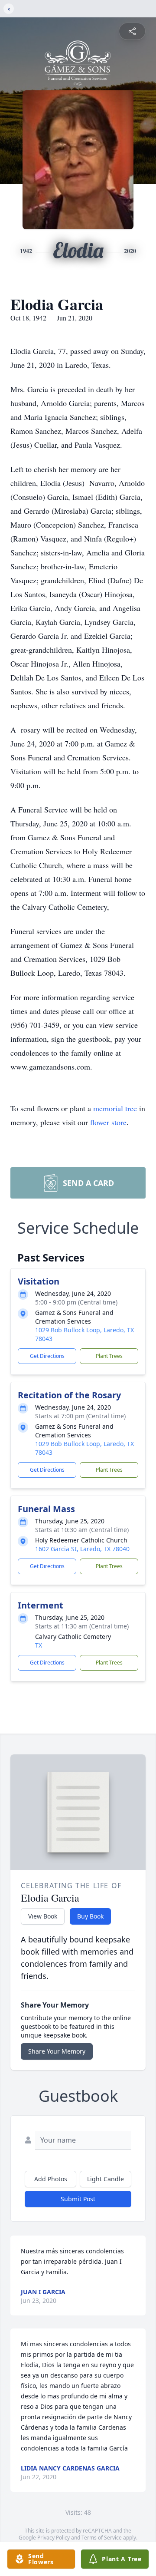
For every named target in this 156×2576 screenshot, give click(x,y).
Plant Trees (109, 1356)
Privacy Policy (54, 2538)
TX (39, 1645)
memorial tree (115, 1108)
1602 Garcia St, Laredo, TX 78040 (82, 1549)
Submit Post (78, 2199)
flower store (108, 1122)
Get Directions (47, 1356)
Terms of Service (102, 2538)
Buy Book (90, 1916)
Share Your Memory (57, 2051)
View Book (43, 1916)
